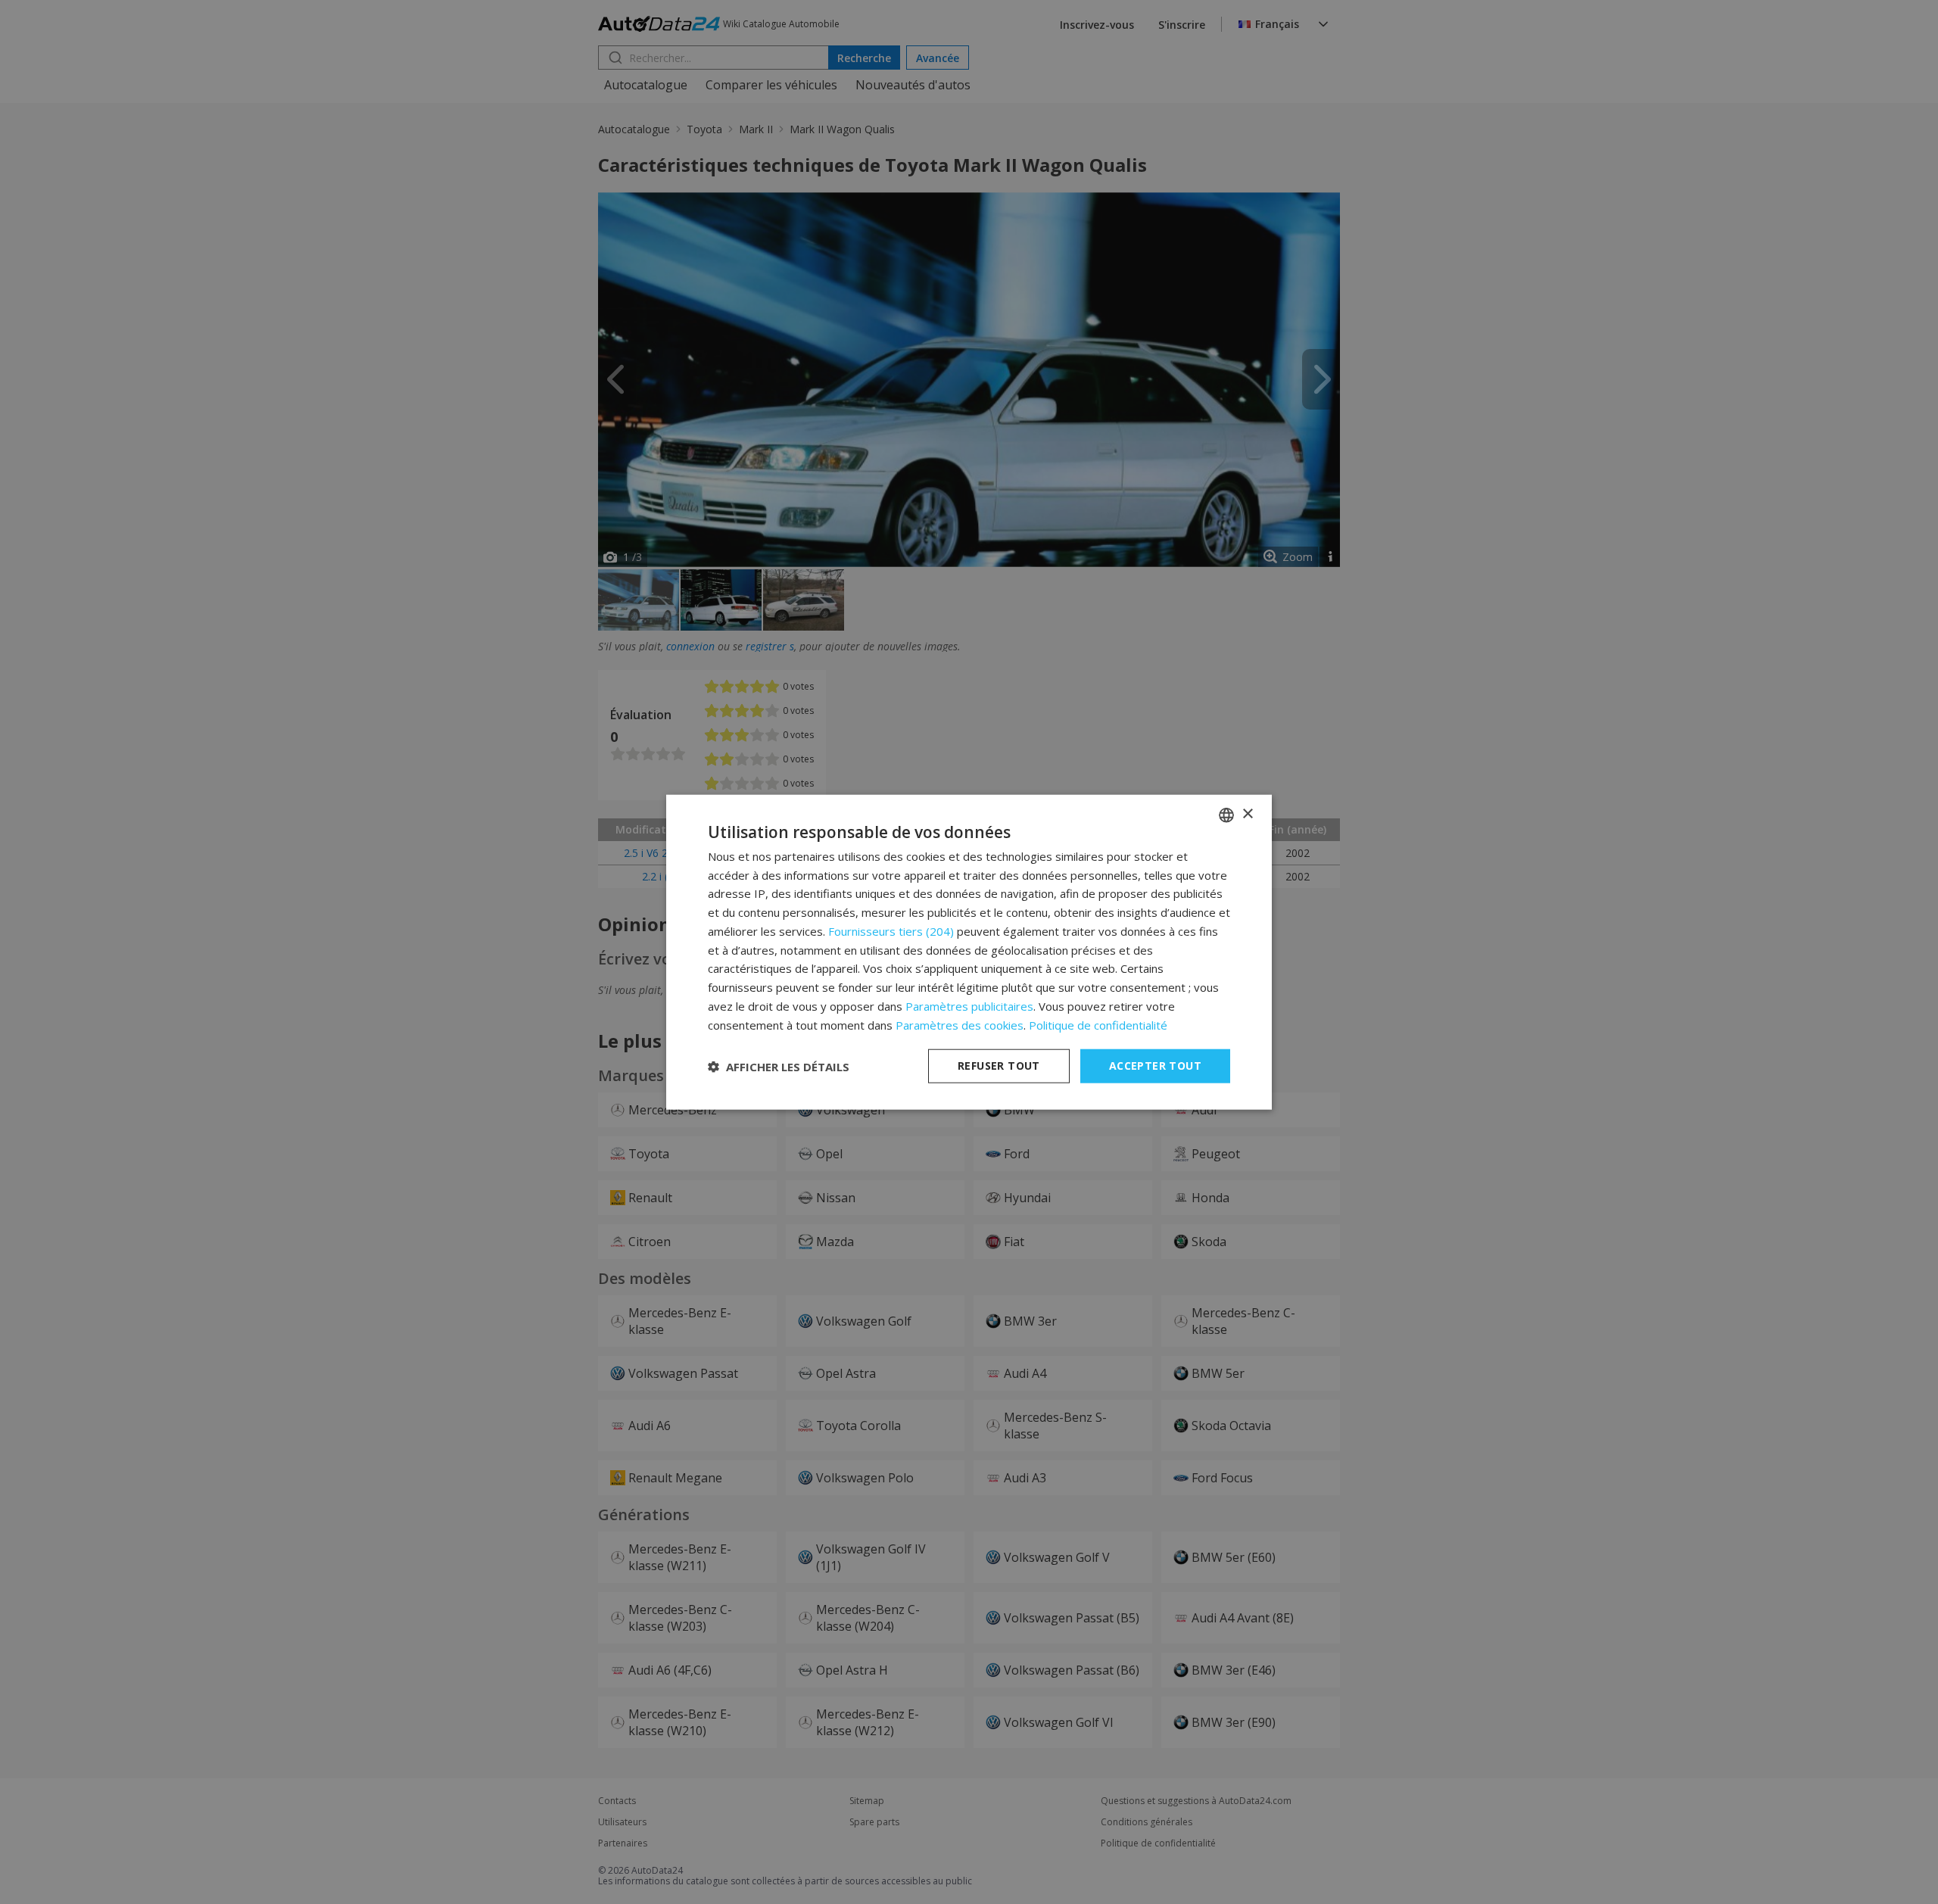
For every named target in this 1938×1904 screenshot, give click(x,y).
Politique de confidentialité (1098, 1024)
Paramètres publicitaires (969, 1006)
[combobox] (1226, 815)
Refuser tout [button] (999, 1066)
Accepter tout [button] (1155, 1066)
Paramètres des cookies (960, 1024)
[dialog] (969, 952)
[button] (779, 1066)
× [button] (1247, 814)
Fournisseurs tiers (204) (891, 931)
